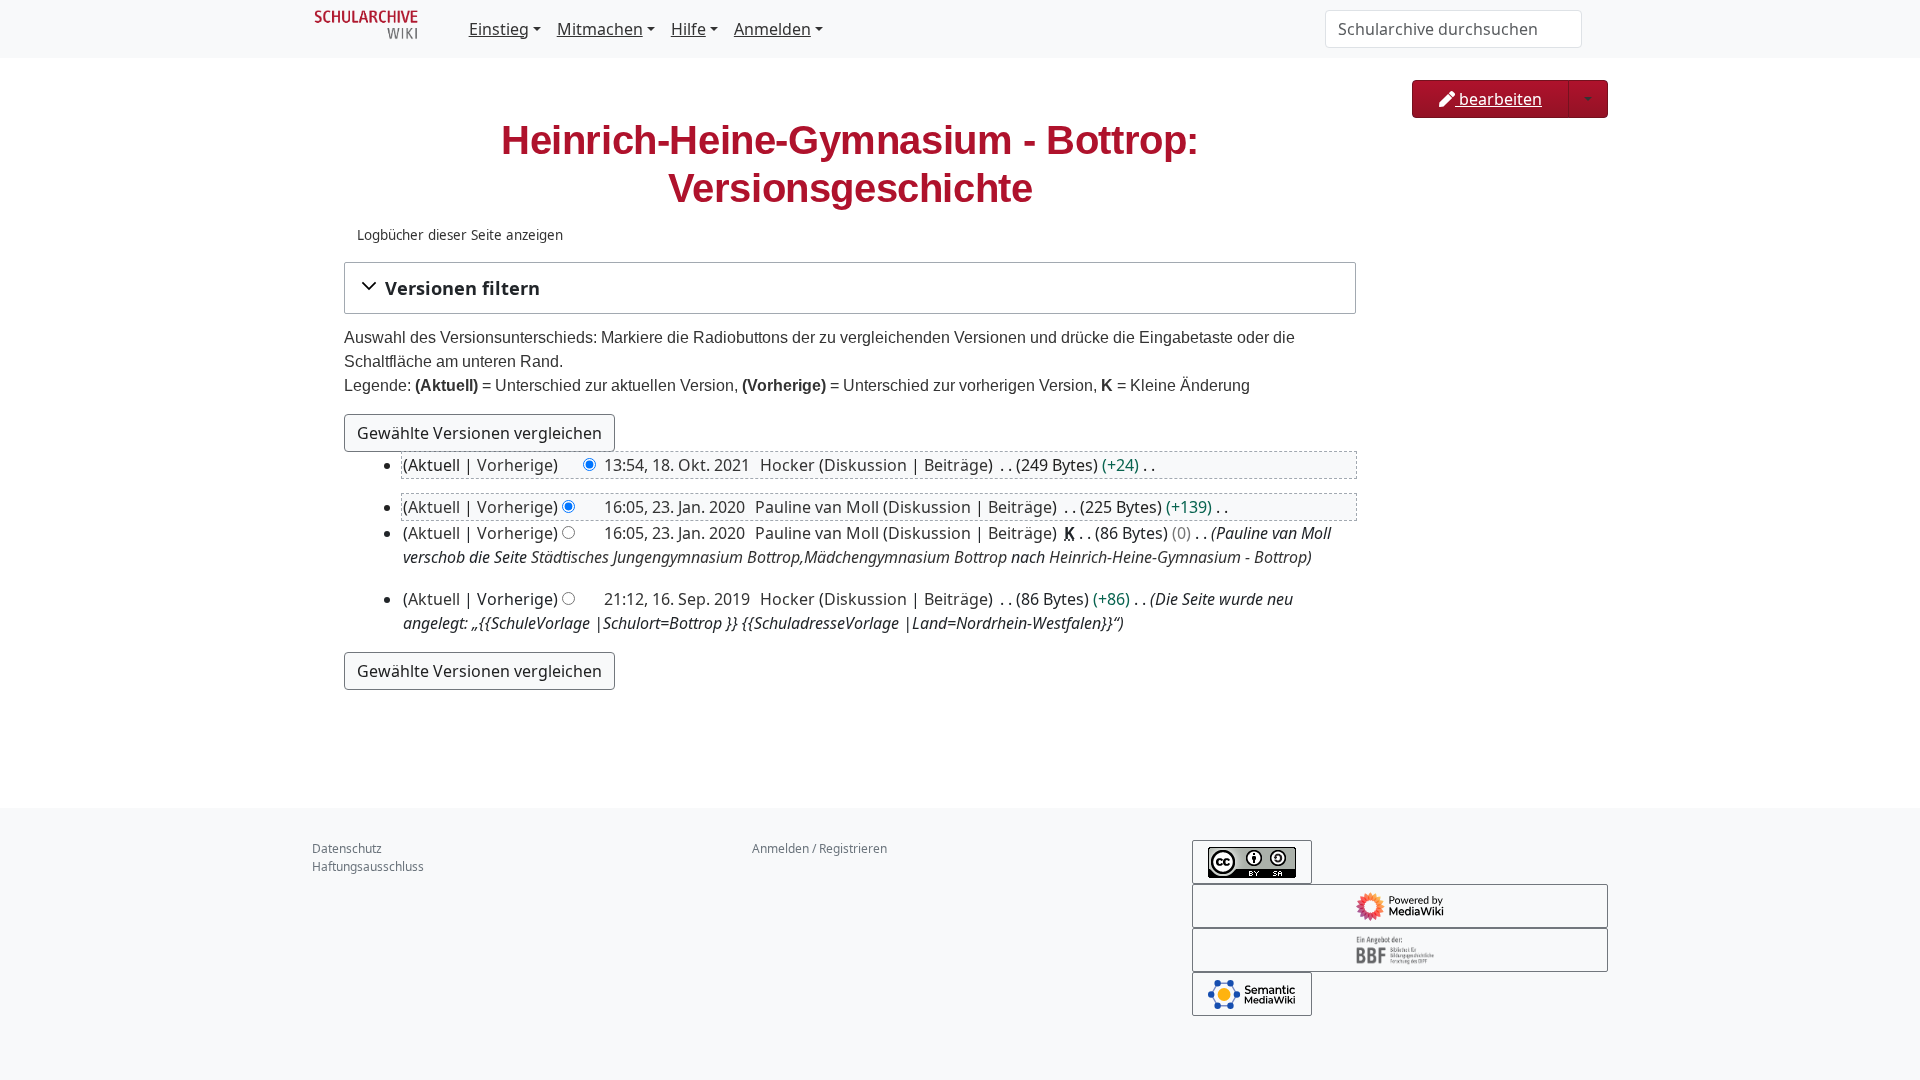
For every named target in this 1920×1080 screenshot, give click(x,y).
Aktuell (434, 507)
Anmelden (772, 29)
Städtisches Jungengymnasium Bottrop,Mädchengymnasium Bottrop (769, 557)
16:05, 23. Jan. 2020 (674, 507)
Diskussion (865, 465)
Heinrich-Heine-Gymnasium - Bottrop (1178, 557)
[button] (850, 288)
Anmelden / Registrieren (819, 848)
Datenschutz (347, 848)
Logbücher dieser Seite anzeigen (460, 235)
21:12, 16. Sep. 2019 (677, 599)
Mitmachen (600, 29)
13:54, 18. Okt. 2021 (677, 465)
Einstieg (499, 29)
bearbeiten (1498, 99)
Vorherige (515, 465)
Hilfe (688, 29)
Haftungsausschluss (368, 866)
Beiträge (956, 465)
